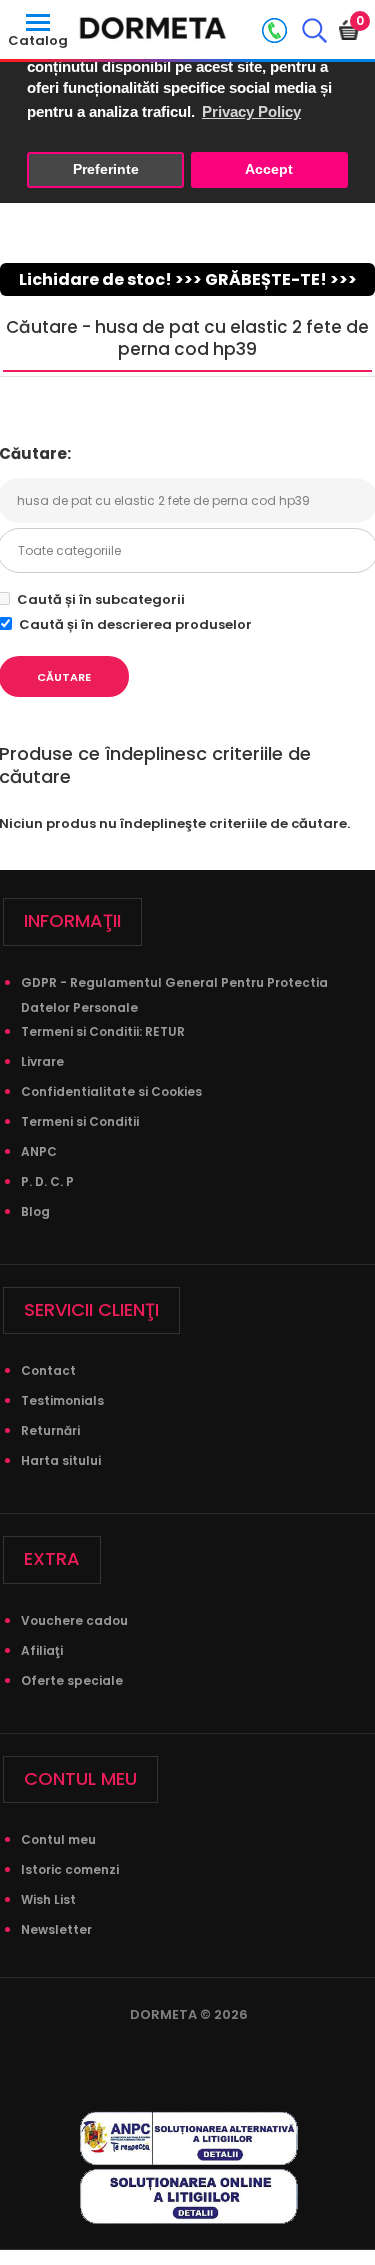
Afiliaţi (42, 1650)
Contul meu (58, 1839)
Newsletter (56, 1929)
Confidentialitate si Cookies (111, 1091)
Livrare (42, 1061)
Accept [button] (269, 169)
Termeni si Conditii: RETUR (103, 1031)
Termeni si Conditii (80, 1121)
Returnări (50, 1430)
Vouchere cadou (74, 1620)
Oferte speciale (72, 1680)
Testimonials (62, 1400)
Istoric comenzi (70, 1869)
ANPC (39, 1151)
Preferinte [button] (106, 169)
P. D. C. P (47, 1181)
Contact (48, 1370)
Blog (35, 1211)
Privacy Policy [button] (251, 111)
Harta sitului (61, 1460)
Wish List (48, 1899)
